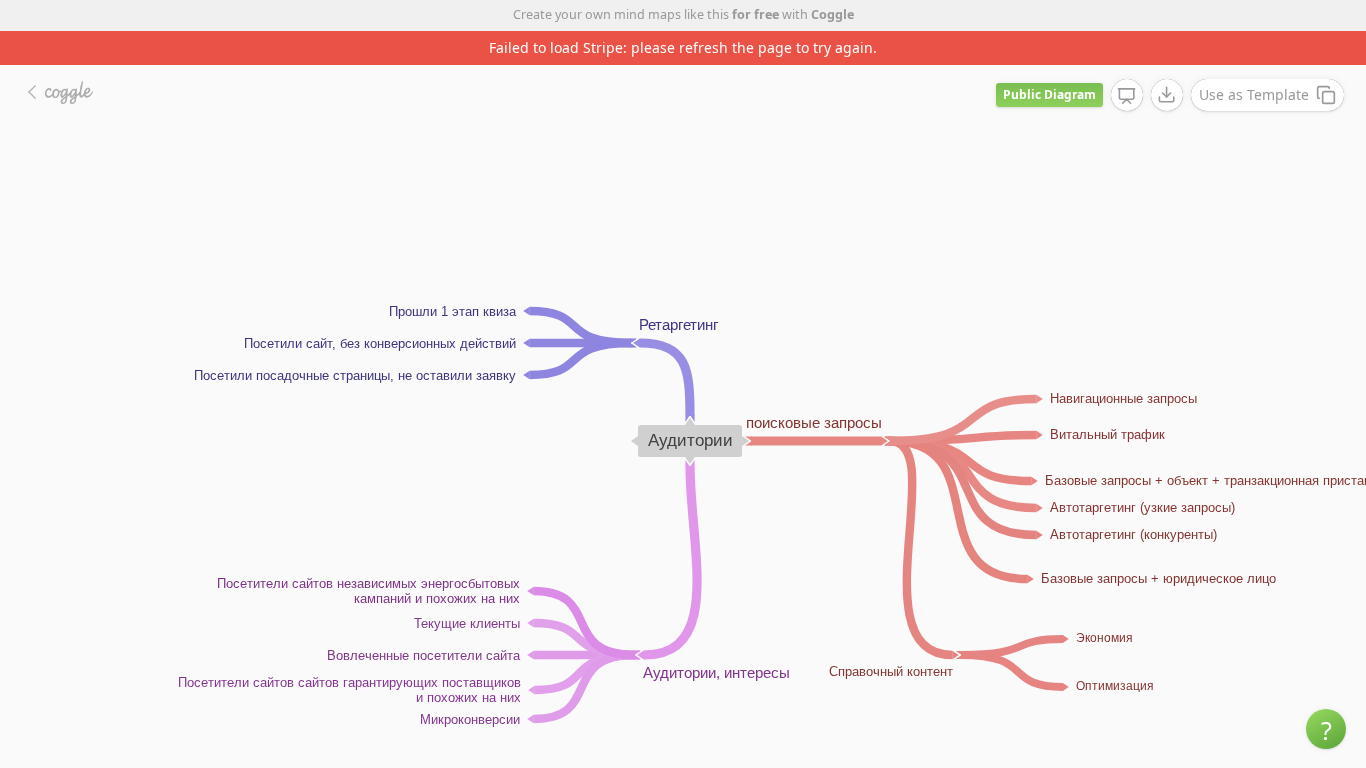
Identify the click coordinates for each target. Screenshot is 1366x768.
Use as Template (1254, 94)
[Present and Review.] (1127, 96)
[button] (1326, 729)
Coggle (832, 14)
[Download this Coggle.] (1167, 95)
